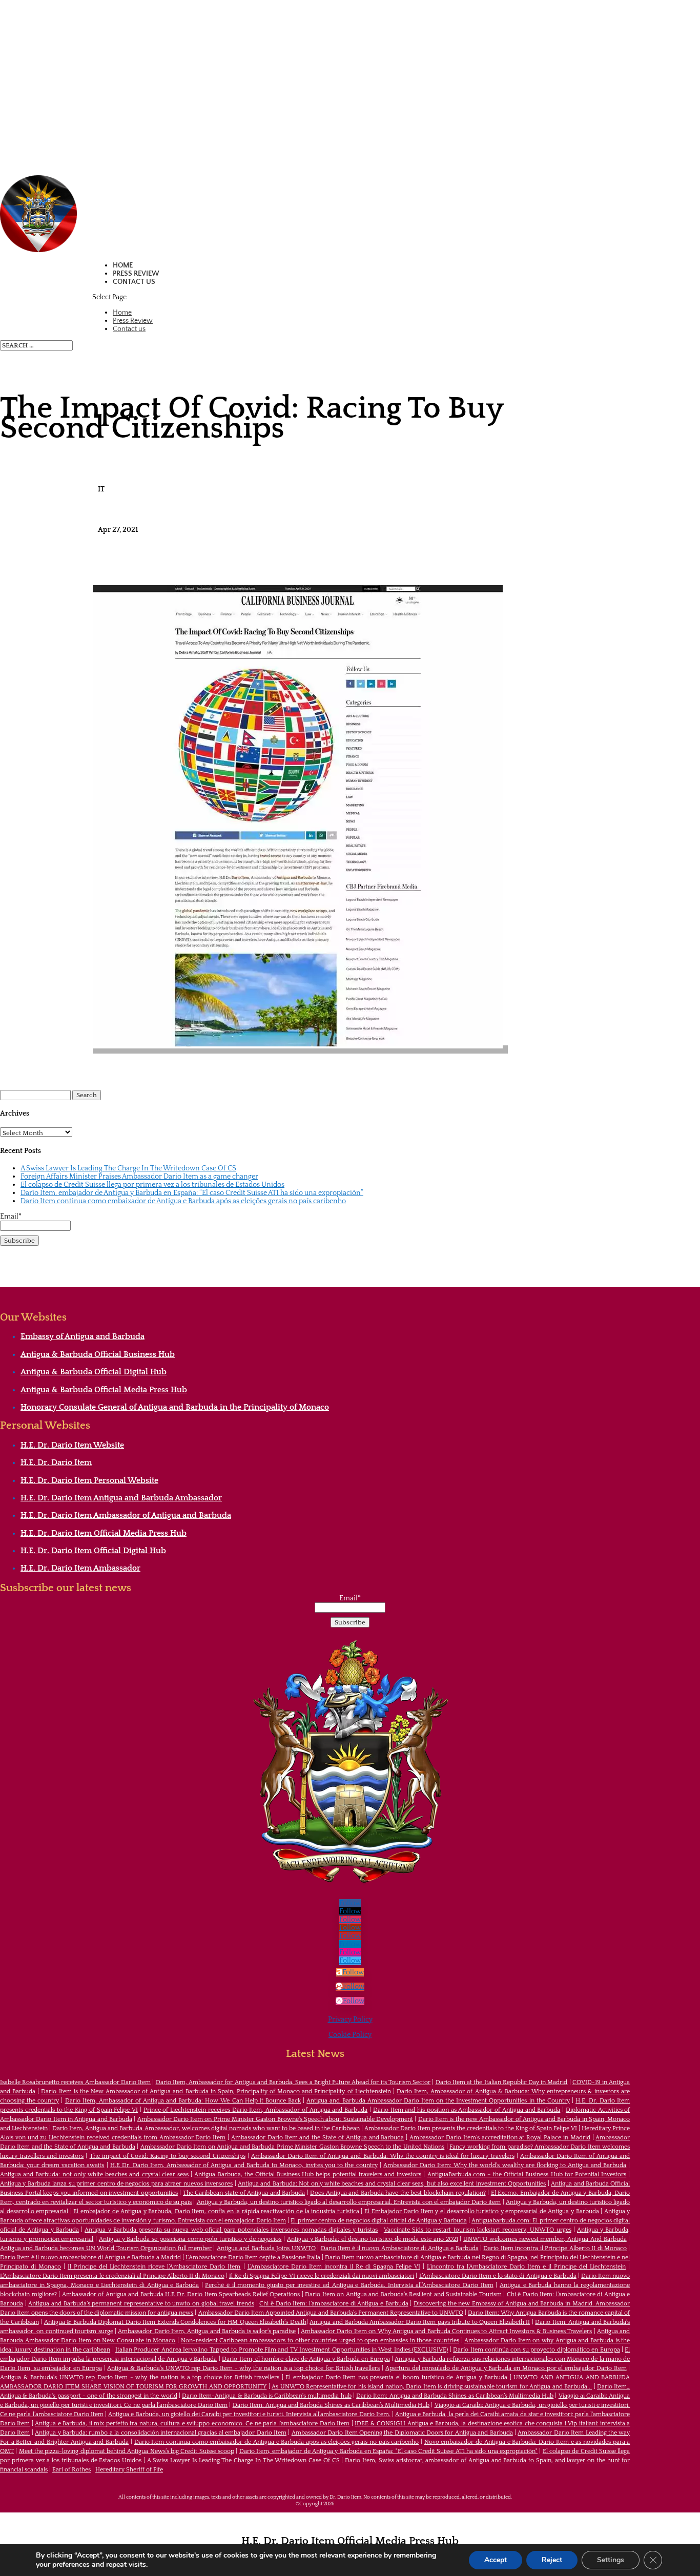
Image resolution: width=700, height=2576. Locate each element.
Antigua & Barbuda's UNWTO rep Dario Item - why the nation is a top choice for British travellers (243, 2368)
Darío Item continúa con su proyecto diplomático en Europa (536, 2350)
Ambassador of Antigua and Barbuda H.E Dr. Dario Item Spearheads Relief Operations (181, 2294)
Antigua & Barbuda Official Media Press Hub (104, 1390)
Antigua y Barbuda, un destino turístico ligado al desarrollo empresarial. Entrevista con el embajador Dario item (349, 2202)
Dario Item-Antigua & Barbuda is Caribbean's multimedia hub (267, 2396)
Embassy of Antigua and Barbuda (83, 1336)
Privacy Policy (350, 2019)
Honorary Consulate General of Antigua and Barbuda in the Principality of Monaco (175, 1407)
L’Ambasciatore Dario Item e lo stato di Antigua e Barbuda (498, 2276)
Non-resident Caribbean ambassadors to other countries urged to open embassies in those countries (320, 2341)
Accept (496, 2560)
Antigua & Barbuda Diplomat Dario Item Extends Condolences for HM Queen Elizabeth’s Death (175, 2322)
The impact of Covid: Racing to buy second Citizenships (168, 2156)
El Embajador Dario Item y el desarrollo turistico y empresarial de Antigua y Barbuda (482, 2211)
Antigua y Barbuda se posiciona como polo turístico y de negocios (190, 2239)
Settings (611, 2560)
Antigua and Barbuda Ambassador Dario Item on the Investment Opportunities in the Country (438, 2101)
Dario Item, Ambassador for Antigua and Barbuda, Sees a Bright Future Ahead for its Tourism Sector (293, 2082)
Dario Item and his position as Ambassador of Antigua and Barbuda (467, 2110)
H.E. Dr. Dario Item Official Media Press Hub (104, 1533)
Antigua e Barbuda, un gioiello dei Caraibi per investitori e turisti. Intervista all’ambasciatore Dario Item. (249, 2414)
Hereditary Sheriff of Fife (129, 2470)
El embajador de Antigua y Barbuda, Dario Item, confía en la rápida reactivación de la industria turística (216, 2211)
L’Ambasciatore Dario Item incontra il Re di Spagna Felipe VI (334, 2267)
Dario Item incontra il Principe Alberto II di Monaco (555, 2248)
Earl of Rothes (71, 2470)
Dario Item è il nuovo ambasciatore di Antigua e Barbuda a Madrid (90, 2258)
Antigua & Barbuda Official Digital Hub (94, 1372)
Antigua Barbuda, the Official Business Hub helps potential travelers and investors (308, 2175)
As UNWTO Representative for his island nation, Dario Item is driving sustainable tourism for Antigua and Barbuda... (432, 2387)
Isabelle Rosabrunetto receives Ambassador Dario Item (75, 2082)
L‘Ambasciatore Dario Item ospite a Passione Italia (253, 2258)
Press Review (136, 274)
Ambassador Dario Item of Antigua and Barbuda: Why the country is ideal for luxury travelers (383, 2156)
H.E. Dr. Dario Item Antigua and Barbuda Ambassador (121, 1498)
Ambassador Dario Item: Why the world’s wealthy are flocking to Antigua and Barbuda (505, 2165)
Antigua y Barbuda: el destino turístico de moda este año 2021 (373, 2239)
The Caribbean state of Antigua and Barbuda (244, 2193)
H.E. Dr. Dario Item (56, 1462)
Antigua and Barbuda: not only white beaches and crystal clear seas (94, 2175)
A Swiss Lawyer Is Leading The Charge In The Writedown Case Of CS (128, 1168)
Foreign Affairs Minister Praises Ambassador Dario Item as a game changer (139, 1177)
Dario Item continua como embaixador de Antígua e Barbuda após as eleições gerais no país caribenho (183, 1201)
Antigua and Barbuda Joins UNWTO (266, 2248)
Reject (552, 2560)
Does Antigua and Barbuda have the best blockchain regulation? (398, 2193)
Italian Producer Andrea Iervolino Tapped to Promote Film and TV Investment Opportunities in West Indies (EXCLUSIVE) (282, 2350)
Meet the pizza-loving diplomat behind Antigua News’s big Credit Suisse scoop (127, 2451)
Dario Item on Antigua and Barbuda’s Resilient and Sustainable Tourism (403, 2294)
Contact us (134, 282)
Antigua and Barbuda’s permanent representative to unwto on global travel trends (141, 2304)
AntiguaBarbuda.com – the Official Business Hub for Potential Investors (527, 2175)
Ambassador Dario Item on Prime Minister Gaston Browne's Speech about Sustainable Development (275, 2119)
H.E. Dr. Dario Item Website (72, 1445)
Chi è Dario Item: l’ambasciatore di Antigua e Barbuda (334, 2304)
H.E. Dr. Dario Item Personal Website (89, 1480)
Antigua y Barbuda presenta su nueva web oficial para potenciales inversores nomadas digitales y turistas (231, 2230)
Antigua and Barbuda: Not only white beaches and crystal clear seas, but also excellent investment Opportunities (392, 2184)
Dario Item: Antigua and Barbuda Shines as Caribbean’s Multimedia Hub (455, 2396)
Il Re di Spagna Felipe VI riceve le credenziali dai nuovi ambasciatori (322, 2276)
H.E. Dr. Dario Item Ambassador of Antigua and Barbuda (126, 1515)
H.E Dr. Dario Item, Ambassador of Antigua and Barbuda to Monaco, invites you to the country (244, 2165)
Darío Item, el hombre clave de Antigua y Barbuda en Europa (306, 2359)
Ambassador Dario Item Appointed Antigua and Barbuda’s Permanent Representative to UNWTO (331, 2313)
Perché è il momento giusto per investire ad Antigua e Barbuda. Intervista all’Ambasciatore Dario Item (349, 2285)
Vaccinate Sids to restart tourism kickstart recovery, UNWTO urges (478, 2230)
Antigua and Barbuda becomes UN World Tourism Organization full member (106, 2248)
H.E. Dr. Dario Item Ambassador (80, 1568)
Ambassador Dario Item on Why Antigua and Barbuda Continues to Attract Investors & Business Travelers (446, 2331)
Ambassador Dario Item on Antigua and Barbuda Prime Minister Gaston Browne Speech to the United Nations (293, 2147)
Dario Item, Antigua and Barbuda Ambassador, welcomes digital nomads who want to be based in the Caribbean (206, 2128)
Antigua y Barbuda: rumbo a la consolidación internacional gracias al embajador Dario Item (161, 2433)
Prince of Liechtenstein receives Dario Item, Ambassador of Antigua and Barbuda (256, 2110)
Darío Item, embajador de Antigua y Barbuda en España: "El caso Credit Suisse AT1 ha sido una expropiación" (389, 2451)
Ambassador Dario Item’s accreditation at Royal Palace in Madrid (500, 2138)
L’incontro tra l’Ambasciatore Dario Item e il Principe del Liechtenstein (526, 2267)
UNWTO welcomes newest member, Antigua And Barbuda (545, 2239)
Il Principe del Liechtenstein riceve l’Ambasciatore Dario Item (154, 2267)
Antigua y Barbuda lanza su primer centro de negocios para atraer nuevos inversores (116, 2184)
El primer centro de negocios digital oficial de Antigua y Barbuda (378, 2221)
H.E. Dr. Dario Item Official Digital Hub (93, 1551)
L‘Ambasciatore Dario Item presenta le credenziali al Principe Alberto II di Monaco (112, 2276)
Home (123, 265)
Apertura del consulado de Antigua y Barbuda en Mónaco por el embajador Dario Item (506, 2368)
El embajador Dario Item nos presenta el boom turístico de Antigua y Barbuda (396, 2377)
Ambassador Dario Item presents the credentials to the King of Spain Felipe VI (471, 2128)
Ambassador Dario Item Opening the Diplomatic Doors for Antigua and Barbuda (402, 2433)
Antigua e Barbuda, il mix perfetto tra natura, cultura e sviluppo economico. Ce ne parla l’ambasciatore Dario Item (192, 2424)
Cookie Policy (350, 2035)
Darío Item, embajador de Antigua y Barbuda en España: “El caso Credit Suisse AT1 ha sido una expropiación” (192, 1193)
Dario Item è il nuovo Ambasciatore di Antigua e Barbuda (400, 2248)
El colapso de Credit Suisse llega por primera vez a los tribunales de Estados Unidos (152, 1185)
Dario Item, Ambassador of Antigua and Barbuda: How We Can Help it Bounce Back (183, 2101)
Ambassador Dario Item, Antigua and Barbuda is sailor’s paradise (207, 2331)
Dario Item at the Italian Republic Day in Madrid (502, 2082)
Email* (11, 1217)
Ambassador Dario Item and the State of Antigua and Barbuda (317, 2138)
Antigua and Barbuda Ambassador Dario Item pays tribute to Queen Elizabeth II (420, 2322)
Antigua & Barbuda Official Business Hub (98, 1354)
